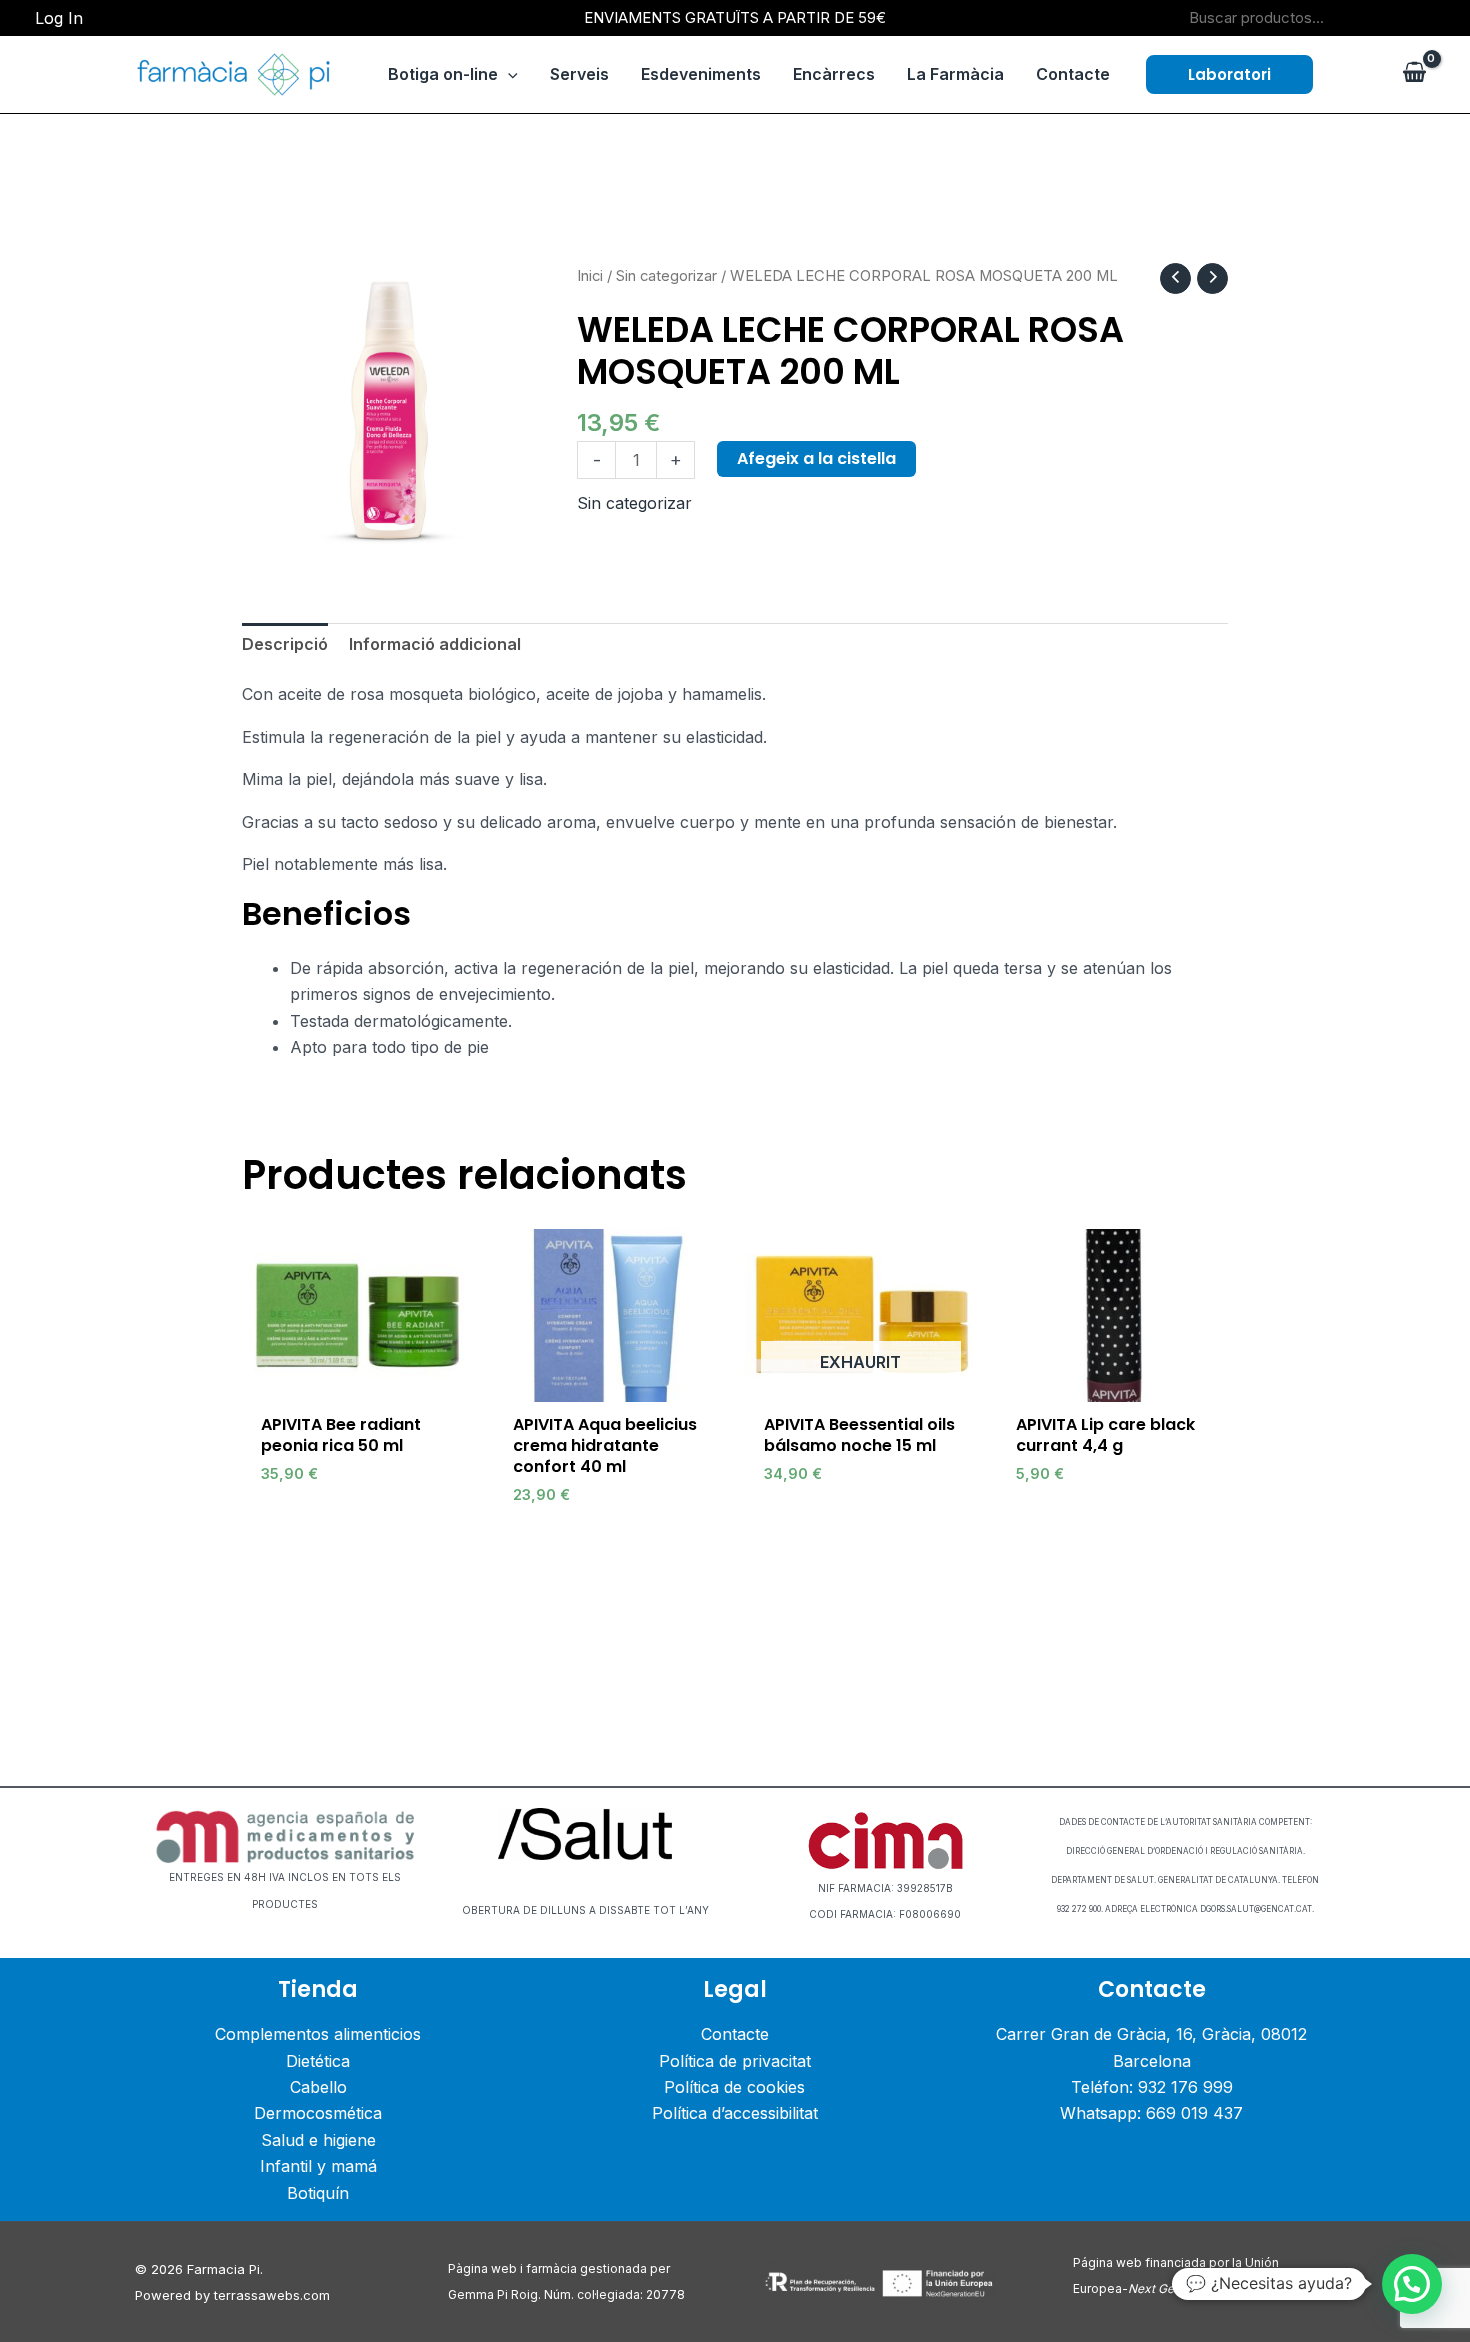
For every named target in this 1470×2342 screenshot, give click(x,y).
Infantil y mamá (318, 2166)
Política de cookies (734, 2087)
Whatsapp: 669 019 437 (1151, 2113)
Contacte (735, 2034)
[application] (508, 74)
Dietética (318, 2061)
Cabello (318, 2087)
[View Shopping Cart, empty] (1414, 74)
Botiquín (318, 2193)
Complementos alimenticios (318, 2034)
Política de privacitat (735, 2061)
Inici (590, 276)
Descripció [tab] (285, 644)
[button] (1229, 74)
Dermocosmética (318, 2113)
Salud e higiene (318, 2140)
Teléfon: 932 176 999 (1152, 2087)
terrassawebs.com (272, 2295)
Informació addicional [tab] (435, 644)
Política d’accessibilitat (735, 2113)
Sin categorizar (666, 276)
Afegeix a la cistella (816, 458)
